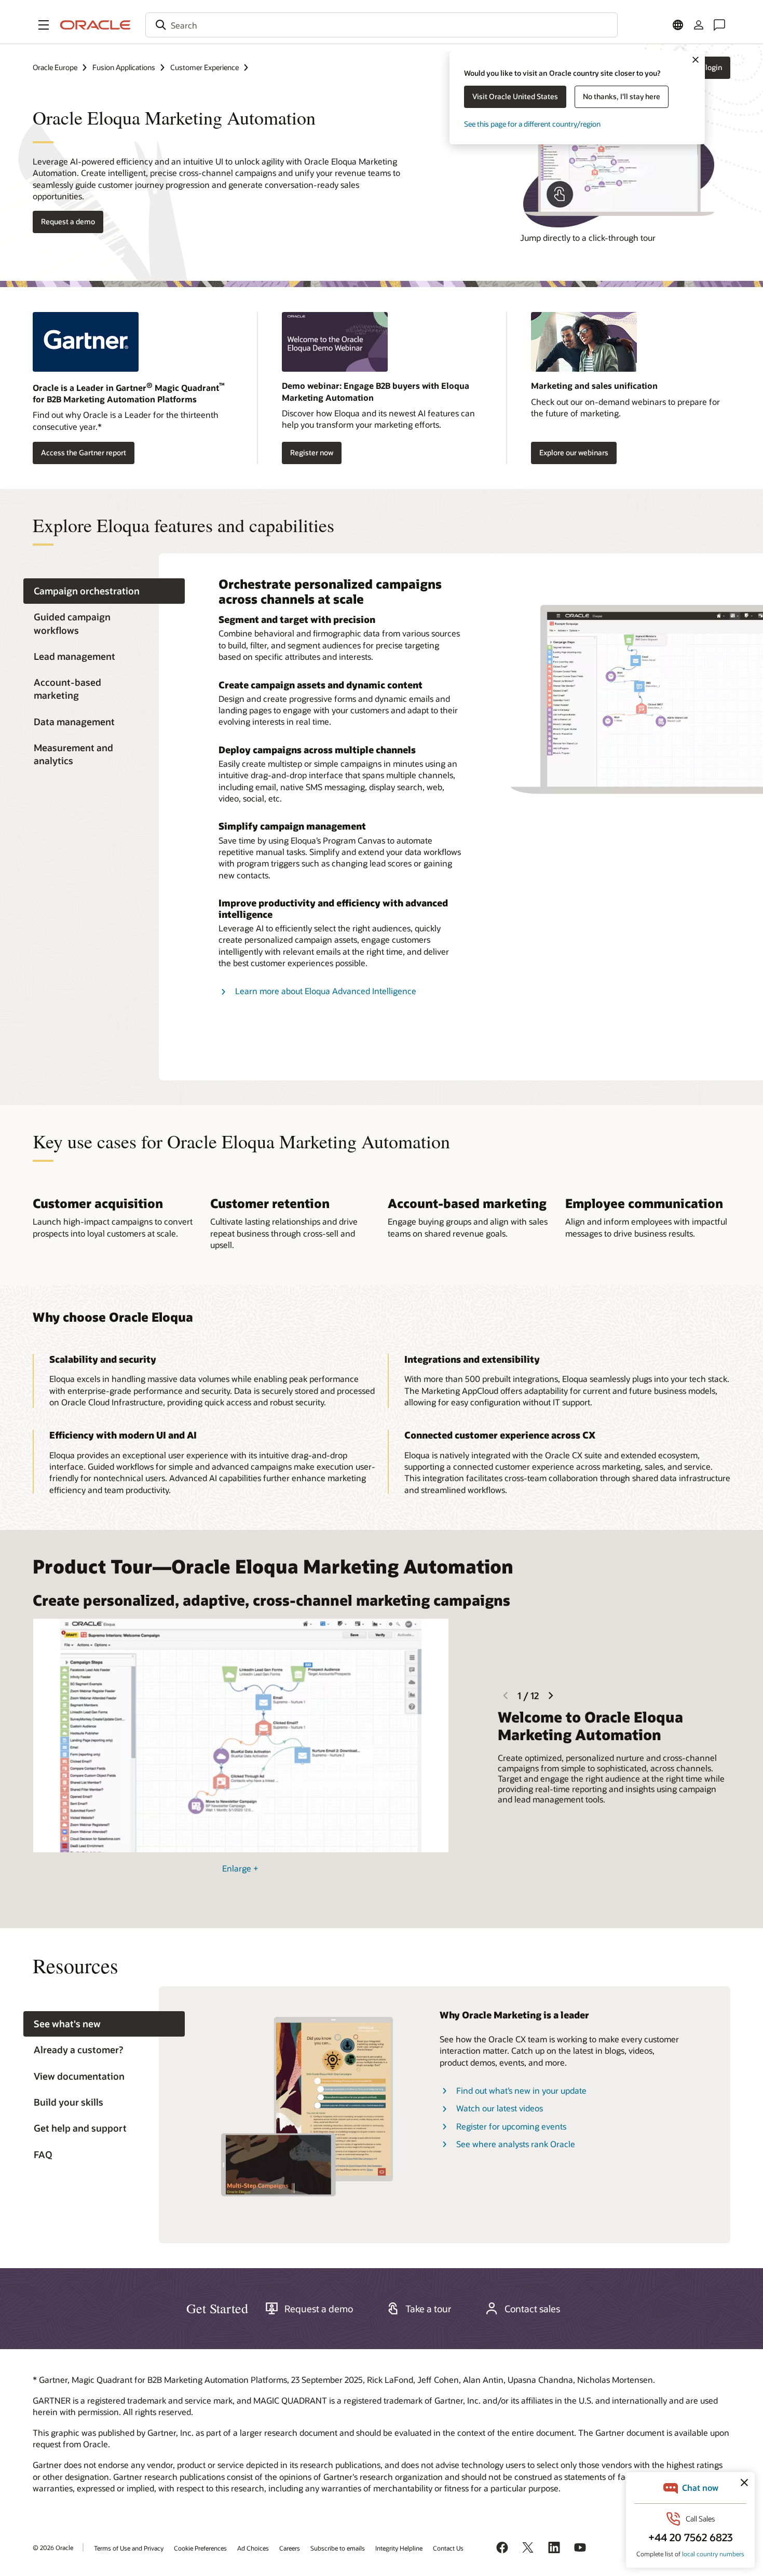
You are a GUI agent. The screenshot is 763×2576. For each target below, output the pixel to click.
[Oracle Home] (96, 25)
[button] (44, 25)
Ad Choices (253, 2548)
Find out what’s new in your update (521, 2090)
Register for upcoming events (511, 2126)
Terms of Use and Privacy (129, 2548)
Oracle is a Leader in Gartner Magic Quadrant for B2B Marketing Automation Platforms (129, 393)
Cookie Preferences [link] (200, 2548)
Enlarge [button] (240, 1868)
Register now (312, 452)
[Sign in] (699, 25)
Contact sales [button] (532, 2309)
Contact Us (448, 2548)
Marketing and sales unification (594, 385)
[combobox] (382, 25)
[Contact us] (719, 25)
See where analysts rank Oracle (516, 2144)
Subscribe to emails (338, 2548)
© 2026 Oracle (53, 2547)
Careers (290, 2548)
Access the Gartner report (84, 452)
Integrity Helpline (399, 2548)
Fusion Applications (124, 67)
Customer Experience (205, 67)
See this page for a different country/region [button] (532, 124)
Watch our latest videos (500, 2108)
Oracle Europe (55, 67)
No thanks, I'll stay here (622, 96)
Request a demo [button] (68, 221)
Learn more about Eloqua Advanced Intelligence (326, 991)
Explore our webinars (574, 452)
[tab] (104, 591)
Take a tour (428, 2309)
